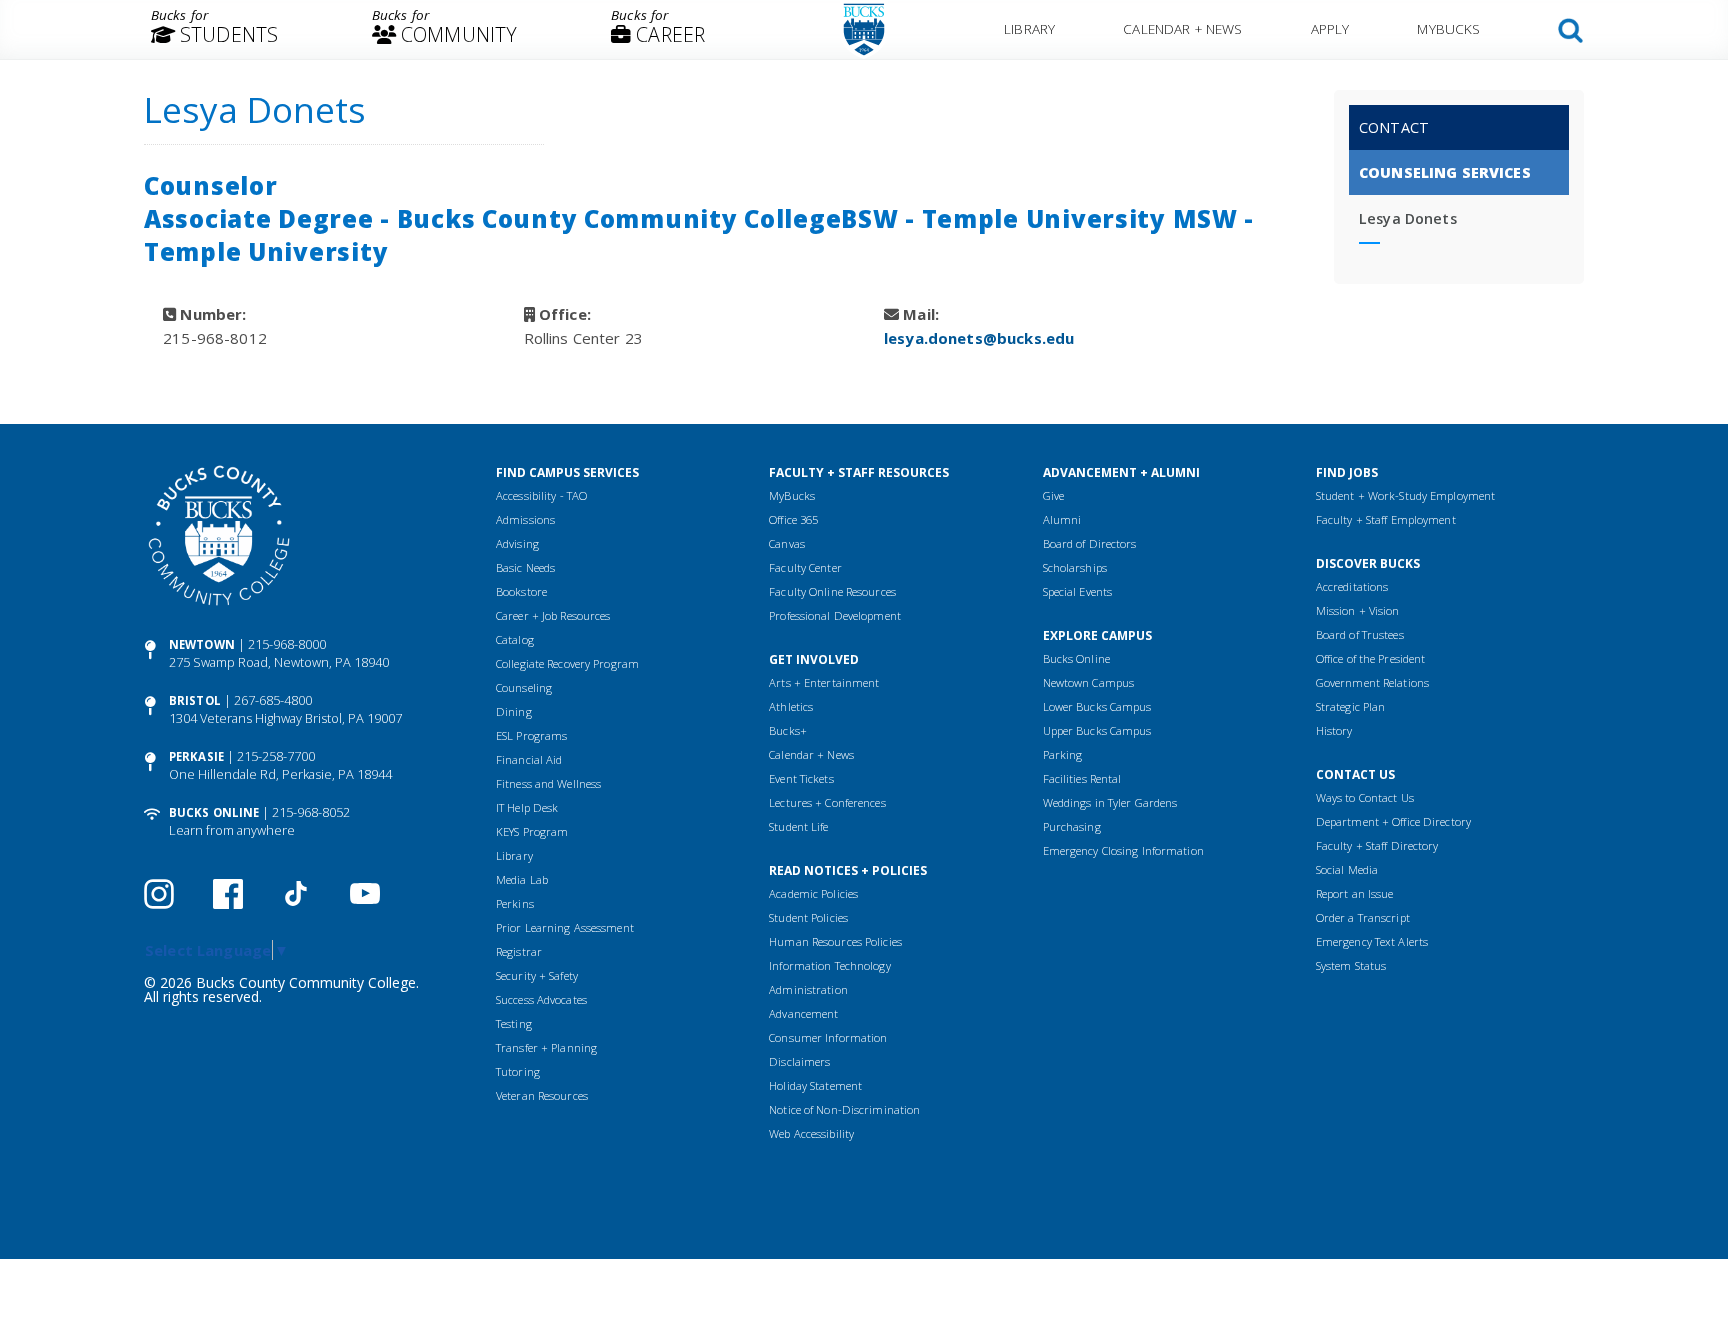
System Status (1351, 965)
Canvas (787, 543)
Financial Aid (529, 759)
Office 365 (793, 519)
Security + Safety (537, 975)
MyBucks (1448, 28)
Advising (517, 543)
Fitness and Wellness (548, 783)
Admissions (525, 519)
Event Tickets (801, 778)
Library (1029, 28)
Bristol (195, 700)
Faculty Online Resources (832, 591)
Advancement (803, 1013)
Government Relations (1372, 682)
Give (1053, 495)
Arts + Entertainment (824, 682)
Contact (1394, 127)
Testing (514, 1023)
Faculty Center (805, 567)
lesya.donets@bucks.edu (979, 338)
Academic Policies (813, 893)
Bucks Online (214, 812)
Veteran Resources (542, 1095)
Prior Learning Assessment (565, 927)
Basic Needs (525, 567)
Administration (808, 989)
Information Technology (829, 965)
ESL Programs (531, 735)
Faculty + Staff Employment (1386, 519)
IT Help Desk (527, 807)
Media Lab (522, 879)
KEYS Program (532, 831)
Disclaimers (799, 1061)
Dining (514, 711)
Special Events (1078, 591)
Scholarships (1075, 567)
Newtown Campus (1089, 682)
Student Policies (808, 917)
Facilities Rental (1082, 778)
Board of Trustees (1360, 634)
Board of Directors (1090, 543)
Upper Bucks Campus (1097, 730)
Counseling (524, 687)
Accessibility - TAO (541, 495)
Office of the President (1371, 658)
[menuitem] (214, 30)
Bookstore (521, 591)
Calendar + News (1182, 28)
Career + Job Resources (553, 615)
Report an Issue (1355, 893)
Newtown (202, 644)
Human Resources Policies (835, 941)
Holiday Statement (815, 1085)
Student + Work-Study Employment (1405, 495)
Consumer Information (828, 1037)
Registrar (519, 951)
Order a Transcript (1363, 917)
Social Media (1347, 869)
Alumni (1062, 519)
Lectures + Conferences (827, 802)
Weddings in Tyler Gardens (1110, 802)
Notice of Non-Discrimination (844, 1109)
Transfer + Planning (546, 1047)
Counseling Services (1445, 172)
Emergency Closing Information (1123, 850)
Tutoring (518, 1071)
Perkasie (196, 756)
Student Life (798, 826)
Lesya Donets (1408, 218)
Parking (1063, 754)
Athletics (791, 706)
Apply (1330, 28)
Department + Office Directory (1393, 821)
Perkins (515, 903)
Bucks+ (788, 730)
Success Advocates (541, 999)
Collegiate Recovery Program (567, 663)
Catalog (515, 639)
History (1334, 730)
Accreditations (1352, 586)
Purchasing (1072, 826)
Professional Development (835, 615)
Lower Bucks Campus (1097, 706)
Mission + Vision (1358, 610)
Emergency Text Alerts (1372, 941)
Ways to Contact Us (1365, 797)
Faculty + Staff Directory (1377, 845)
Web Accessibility (811, 1133)
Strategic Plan (1351, 706)
